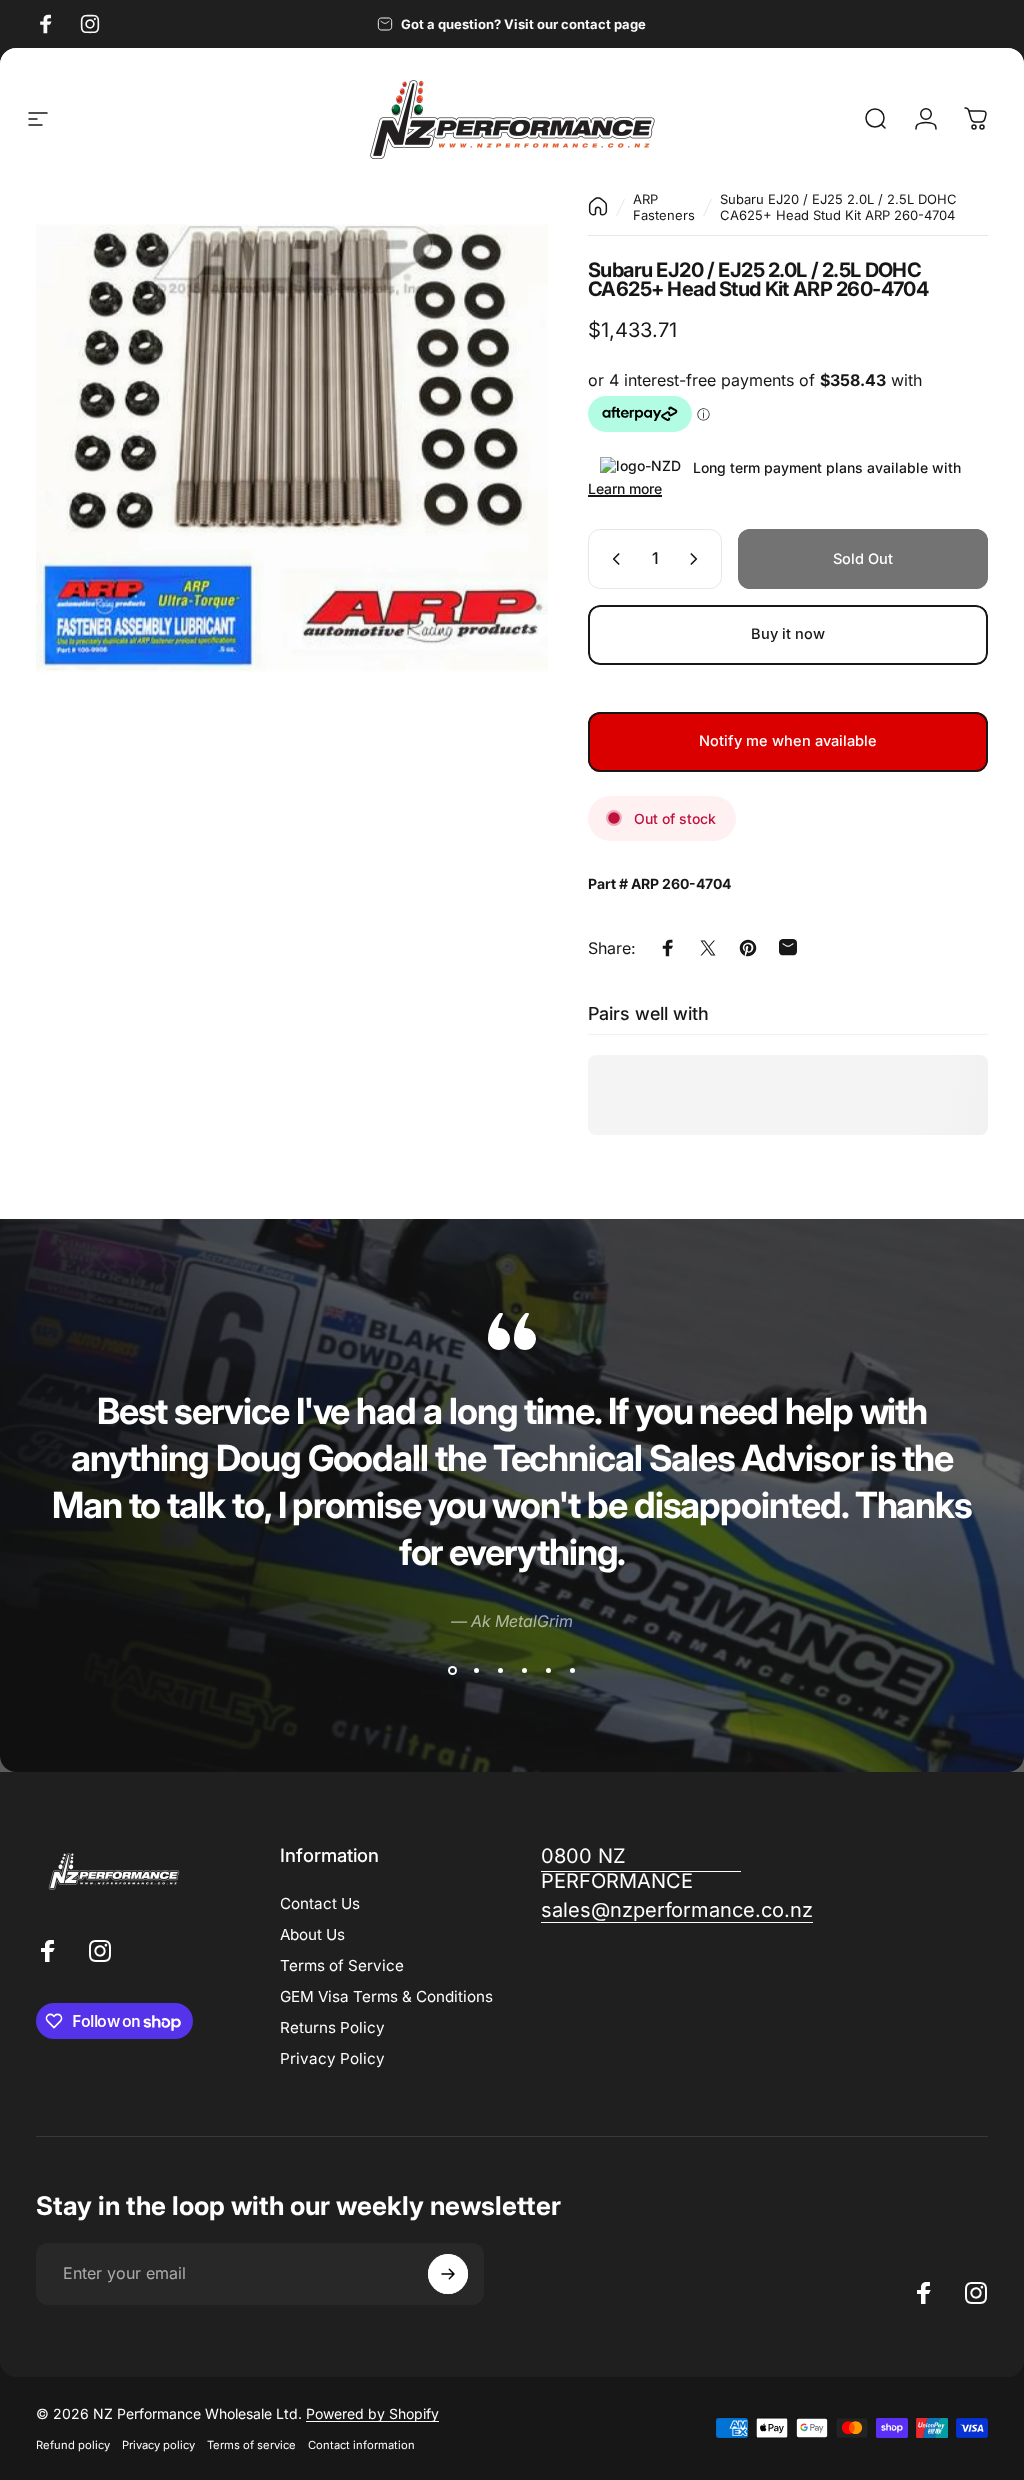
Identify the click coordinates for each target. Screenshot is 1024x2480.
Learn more (625, 488)
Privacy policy (158, 2445)
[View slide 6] (572, 1671)
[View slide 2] (476, 1671)
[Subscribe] (448, 2274)
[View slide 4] (524, 1671)
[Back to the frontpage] (598, 206)
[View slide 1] (452, 1671)
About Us (312, 1934)
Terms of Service (342, 1965)
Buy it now (788, 634)
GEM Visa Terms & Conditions (386, 1996)
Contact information (361, 2445)
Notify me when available (788, 741)
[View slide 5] (548, 1671)
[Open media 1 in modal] (292, 447)
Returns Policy (332, 2027)
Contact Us (320, 1903)
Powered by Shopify (372, 2413)
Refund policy (73, 2445)
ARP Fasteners (664, 207)
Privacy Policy (332, 2058)
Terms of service (251, 2445)
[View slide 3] (500, 1671)
